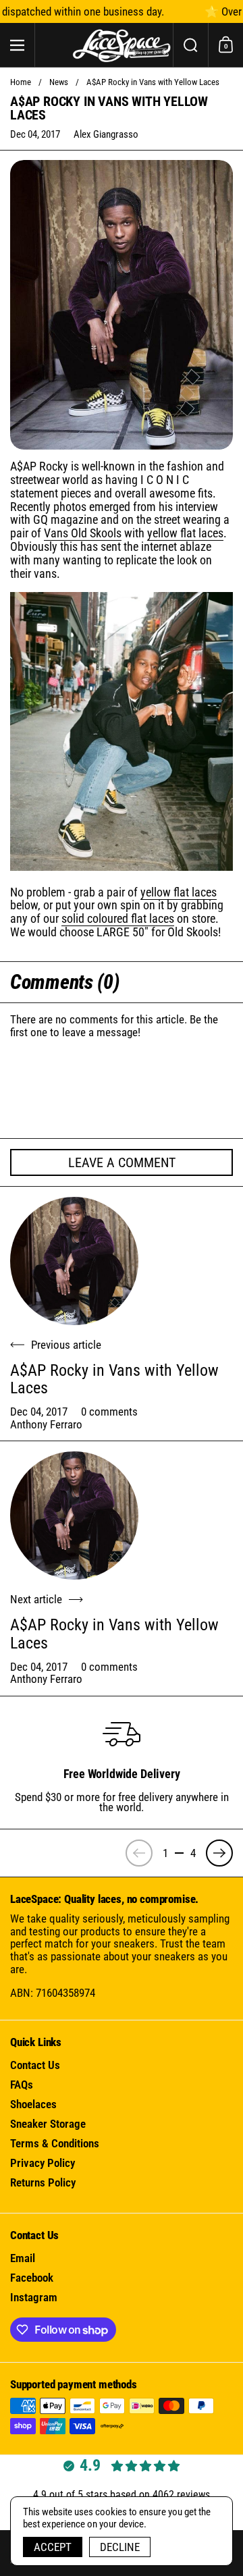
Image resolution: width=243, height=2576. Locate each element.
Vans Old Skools (83, 533)
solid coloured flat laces (118, 918)
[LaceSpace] (122, 45)
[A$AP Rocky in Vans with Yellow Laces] (74, 1261)
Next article (36, 1600)
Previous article (66, 1345)
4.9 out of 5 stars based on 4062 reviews (122, 2495)
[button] (190, 45)
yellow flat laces (185, 533)
